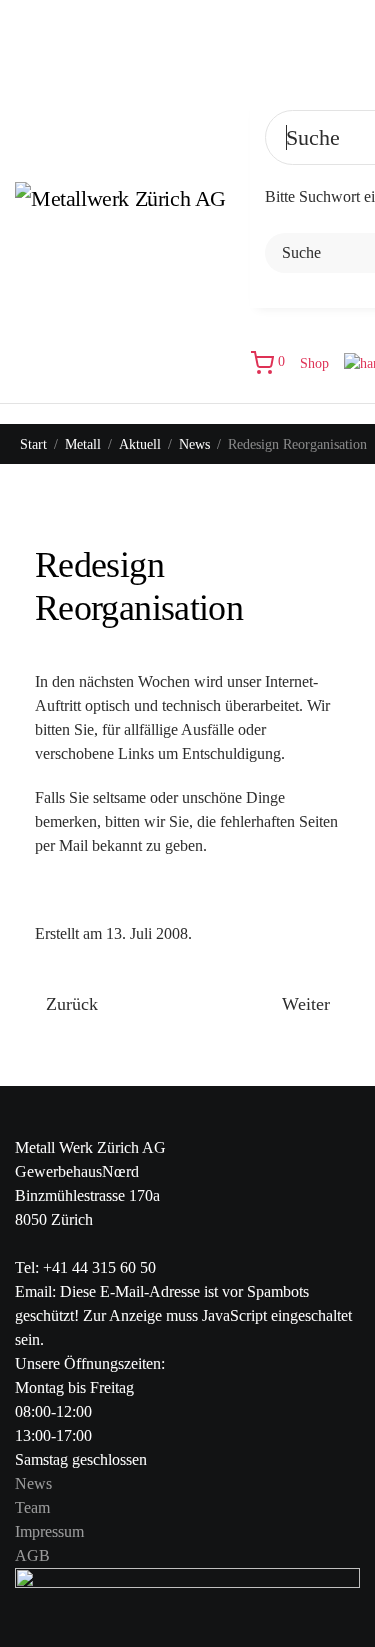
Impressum (49, 1531)
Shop (314, 363)
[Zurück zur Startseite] (132, 201)
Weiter (306, 1004)
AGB (32, 1555)
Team (32, 1507)
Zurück (72, 1004)
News (33, 1483)
